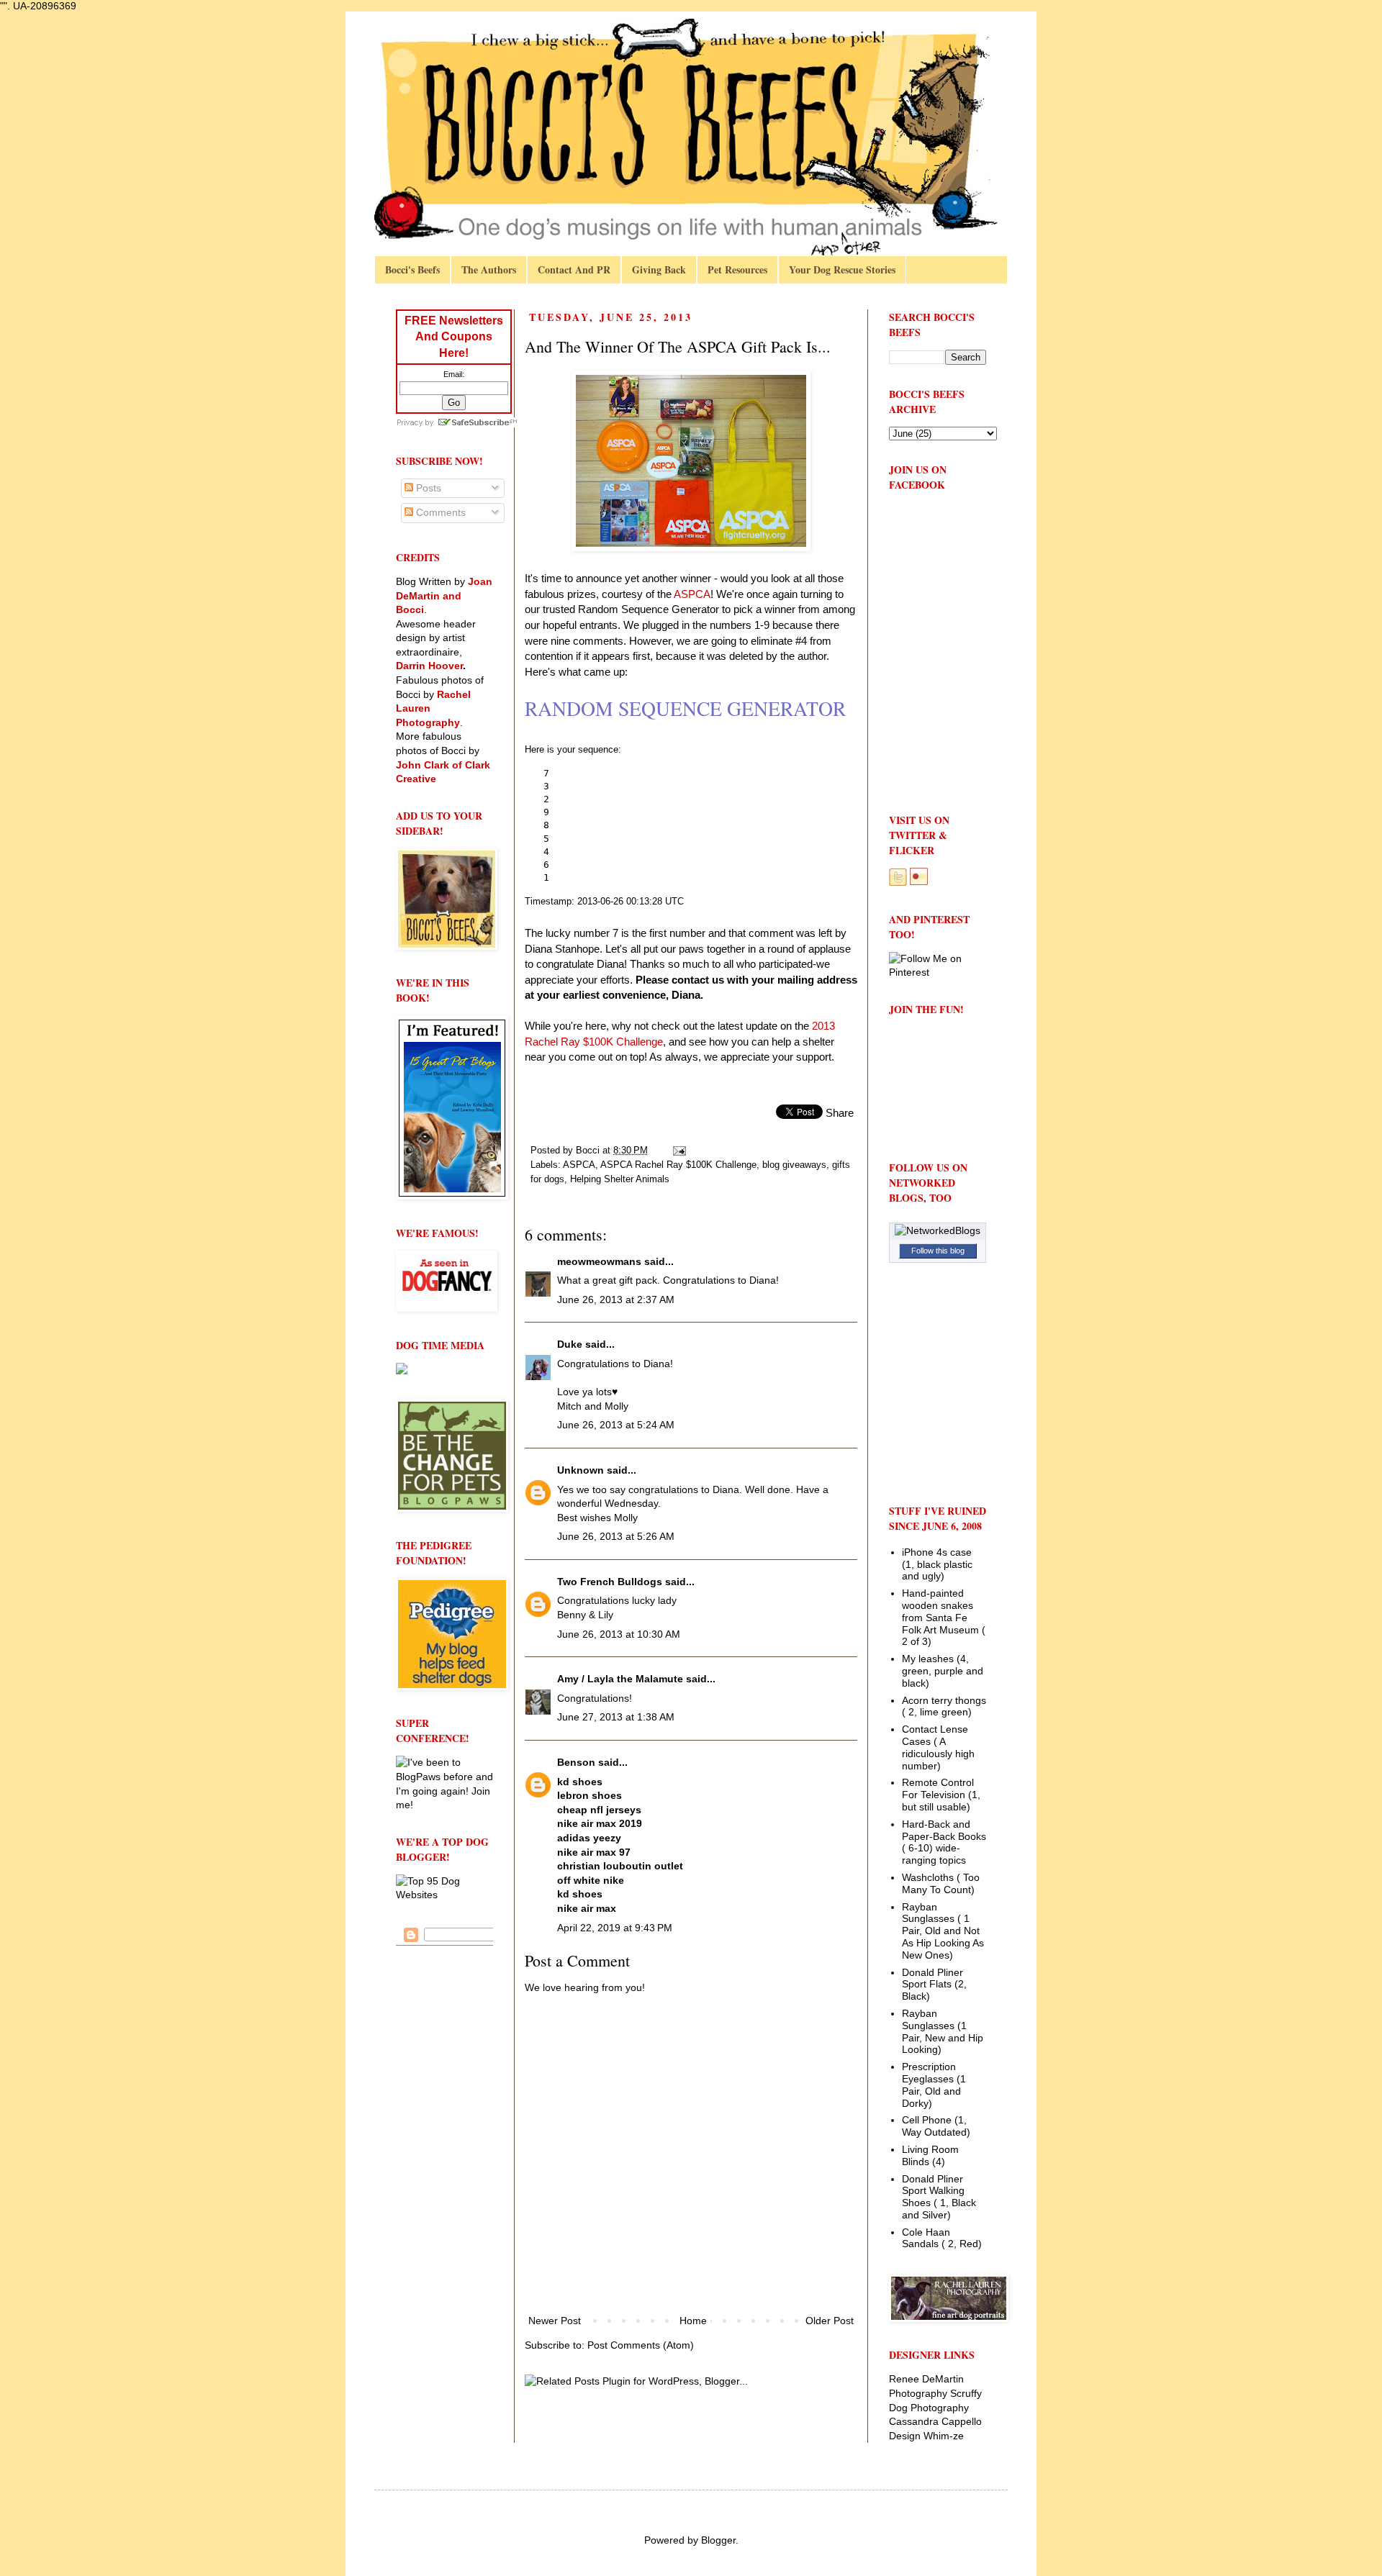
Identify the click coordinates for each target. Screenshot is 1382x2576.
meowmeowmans (599, 1261)
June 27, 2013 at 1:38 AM (616, 1717)
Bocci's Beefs (412, 269)
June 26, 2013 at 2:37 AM (616, 1300)
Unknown (581, 1470)
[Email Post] (679, 1151)
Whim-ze (944, 2436)
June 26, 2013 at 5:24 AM (616, 1425)
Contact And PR (574, 269)
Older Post (830, 2321)
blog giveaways (794, 1165)
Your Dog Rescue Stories (842, 269)
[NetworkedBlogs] (938, 1230)
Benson (576, 1762)
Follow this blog (938, 1251)
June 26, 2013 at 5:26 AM (616, 1536)
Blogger (718, 2540)
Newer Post (555, 2321)
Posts (427, 488)
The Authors (489, 269)
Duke (570, 1344)
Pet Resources (737, 269)
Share (840, 1113)
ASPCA (579, 1165)
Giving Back (659, 269)
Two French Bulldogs (610, 1582)
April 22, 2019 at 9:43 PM (615, 1928)
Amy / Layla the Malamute (620, 1679)
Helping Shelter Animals (620, 1179)
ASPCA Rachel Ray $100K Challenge (678, 1165)
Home (693, 2321)
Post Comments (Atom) (641, 2345)
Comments (439, 512)
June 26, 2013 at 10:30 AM (619, 1634)
